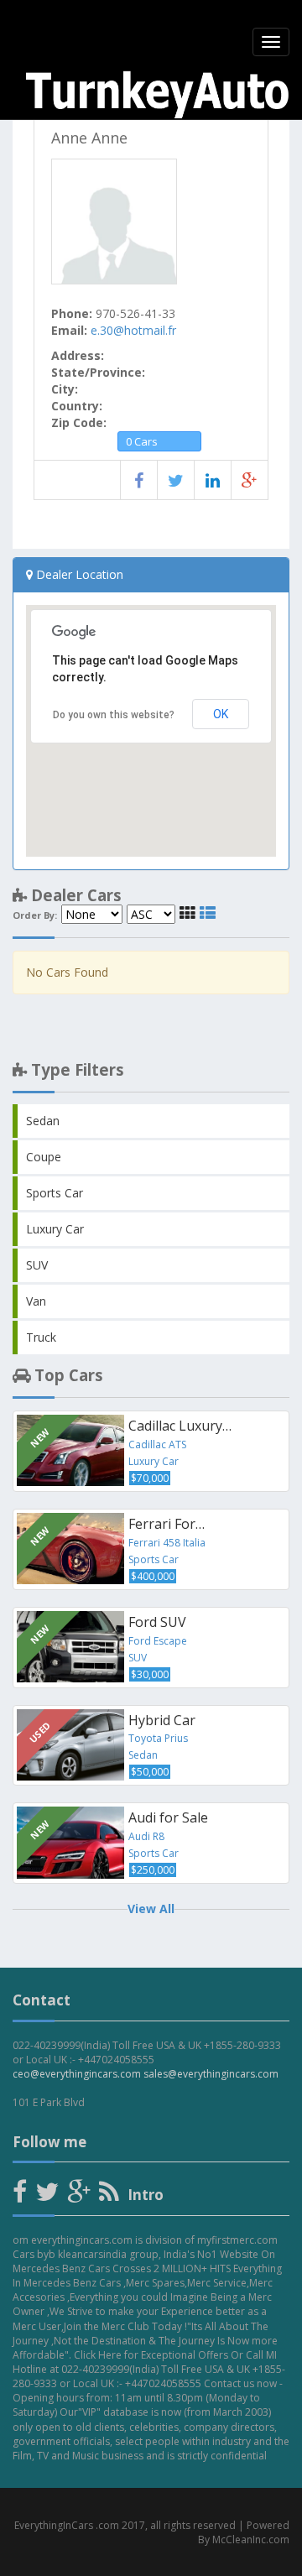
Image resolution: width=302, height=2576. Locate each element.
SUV (37, 1265)
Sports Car (55, 1193)
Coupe (44, 1157)
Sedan (43, 1121)
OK (221, 714)
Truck (41, 1337)
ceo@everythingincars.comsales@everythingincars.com (146, 2074)
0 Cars (142, 441)
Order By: (35, 915)
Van (36, 1301)
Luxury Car (55, 1229)
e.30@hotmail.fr (133, 330)
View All (151, 1909)
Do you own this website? (114, 715)
